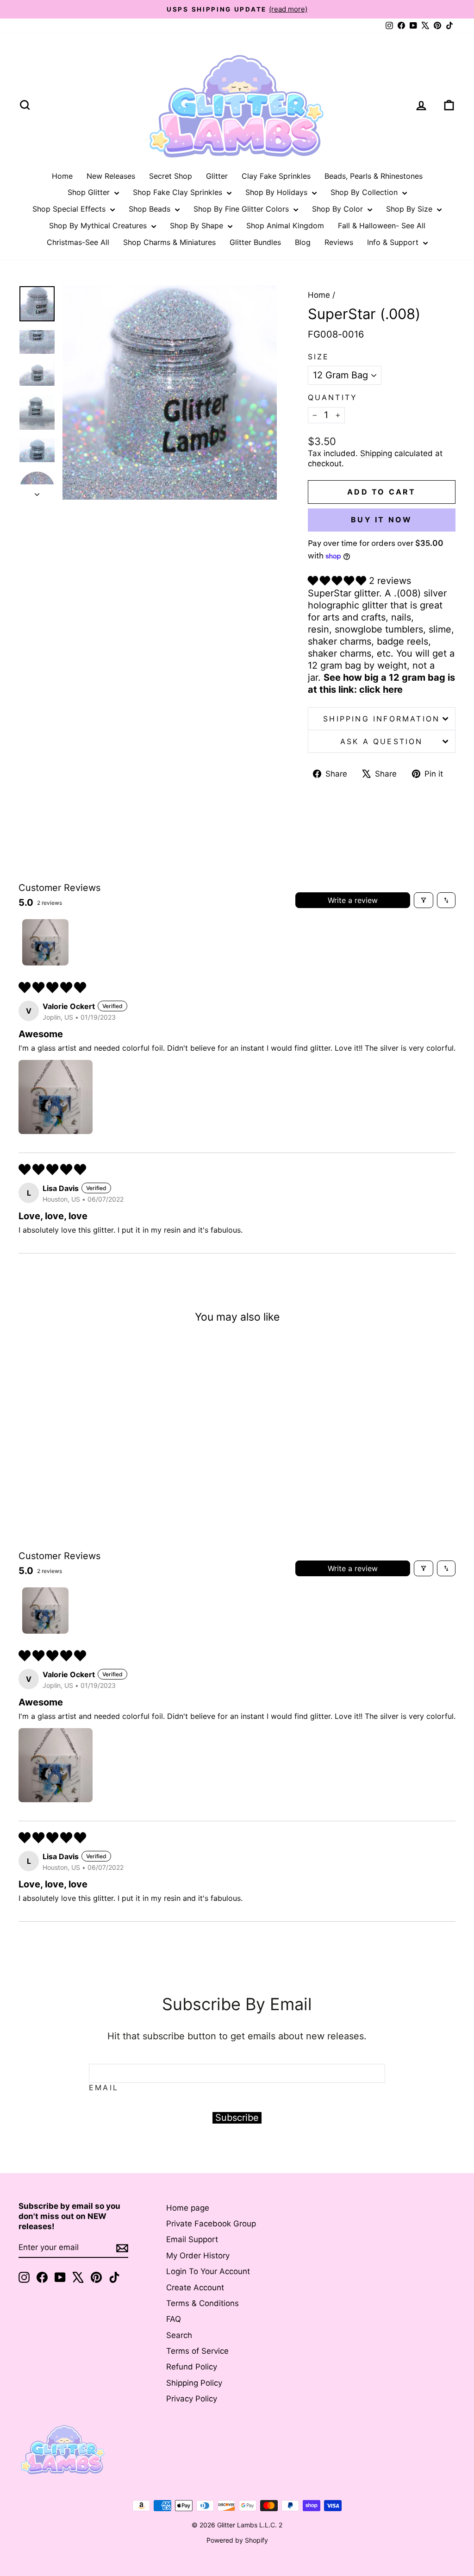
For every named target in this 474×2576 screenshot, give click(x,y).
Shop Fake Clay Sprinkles (179, 192)
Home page (188, 2208)
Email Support (192, 2239)
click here (381, 689)
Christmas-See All (78, 242)
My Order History (198, 2256)
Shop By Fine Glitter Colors (242, 209)
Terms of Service (197, 2351)
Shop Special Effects (70, 209)
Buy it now (381, 520)
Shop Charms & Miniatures (169, 242)
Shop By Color (339, 209)
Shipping (376, 453)
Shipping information (381, 719)
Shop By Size (410, 209)
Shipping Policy (194, 2383)
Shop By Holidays (278, 192)
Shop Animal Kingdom (285, 226)
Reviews (339, 242)
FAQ (174, 2319)
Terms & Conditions (203, 2303)
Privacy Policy (192, 2399)
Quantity (333, 397)
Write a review (353, 900)
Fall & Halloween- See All (382, 226)
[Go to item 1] (45, 942)
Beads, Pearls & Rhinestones (374, 176)
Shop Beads (151, 209)
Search (179, 2335)
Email (104, 2087)
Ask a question (382, 741)
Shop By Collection (365, 192)
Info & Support (394, 242)
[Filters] (424, 900)
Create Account (195, 2288)
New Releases (111, 176)
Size (319, 357)
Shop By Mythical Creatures (99, 226)
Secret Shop (171, 176)
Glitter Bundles (255, 242)
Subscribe (237, 2118)
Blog (303, 242)
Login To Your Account (208, 2271)
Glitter (217, 176)
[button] (338, 581)
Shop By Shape (198, 226)
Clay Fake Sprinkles (276, 176)
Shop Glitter (90, 192)
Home (62, 176)
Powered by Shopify (237, 2540)
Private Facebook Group (211, 2224)
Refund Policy (192, 2367)
